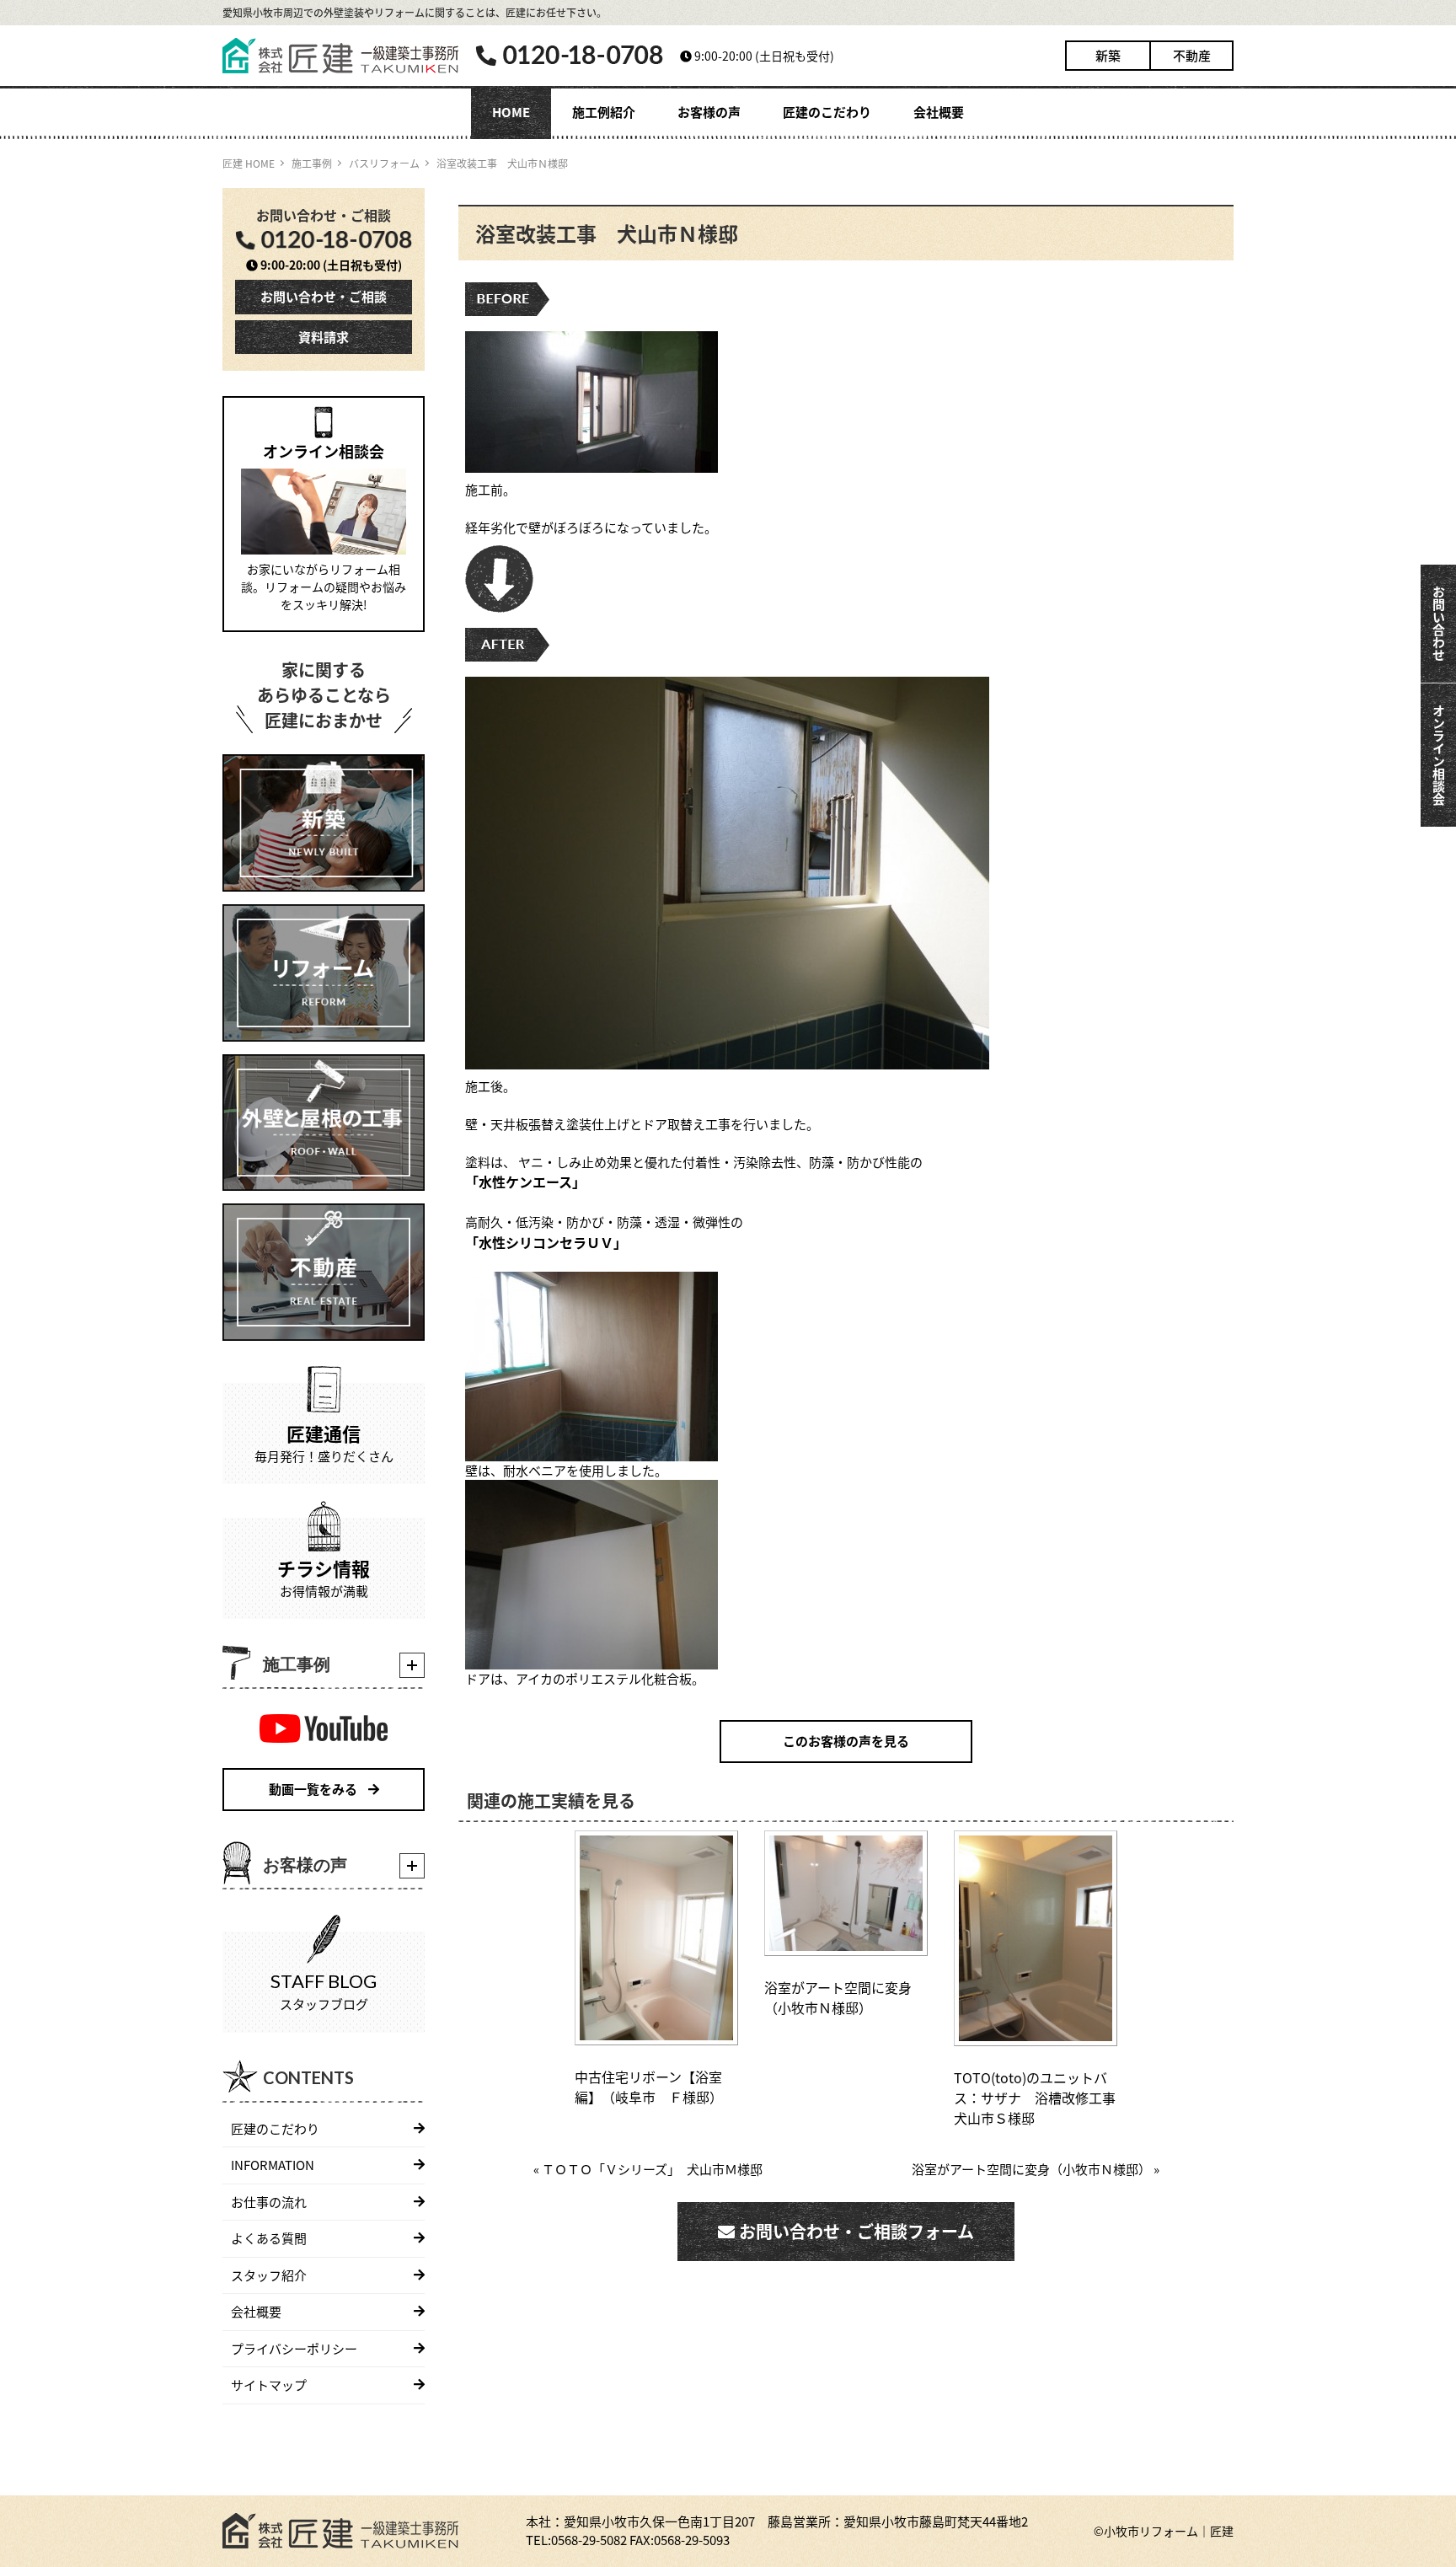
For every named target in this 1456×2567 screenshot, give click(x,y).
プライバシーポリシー (294, 2348)
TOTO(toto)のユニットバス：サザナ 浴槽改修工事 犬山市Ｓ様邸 (1035, 2098)
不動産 (1192, 55)
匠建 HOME (249, 163)
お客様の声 (709, 112)
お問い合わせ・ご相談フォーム (854, 2231)
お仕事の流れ (269, 2202)
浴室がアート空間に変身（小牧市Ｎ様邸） (838, 1997)
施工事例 (312, 163)
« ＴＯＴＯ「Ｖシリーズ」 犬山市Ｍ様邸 (648, 2169)
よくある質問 (269, 2238)
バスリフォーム (384, 163)
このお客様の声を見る (846, 1741)
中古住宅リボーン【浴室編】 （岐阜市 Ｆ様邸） (649, 2087)
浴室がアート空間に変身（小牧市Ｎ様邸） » (1036, 2169)
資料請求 (324, 337)
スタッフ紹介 (269, 2275)
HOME (511, 112)
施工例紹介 (604, 112)
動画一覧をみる (314, 1789)
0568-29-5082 (589, 2540)
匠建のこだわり (827, 112)
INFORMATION (273, 2165)
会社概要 (939, 112)
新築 (1108, 55)
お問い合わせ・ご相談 (324, 296)
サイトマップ (269, 2385)
